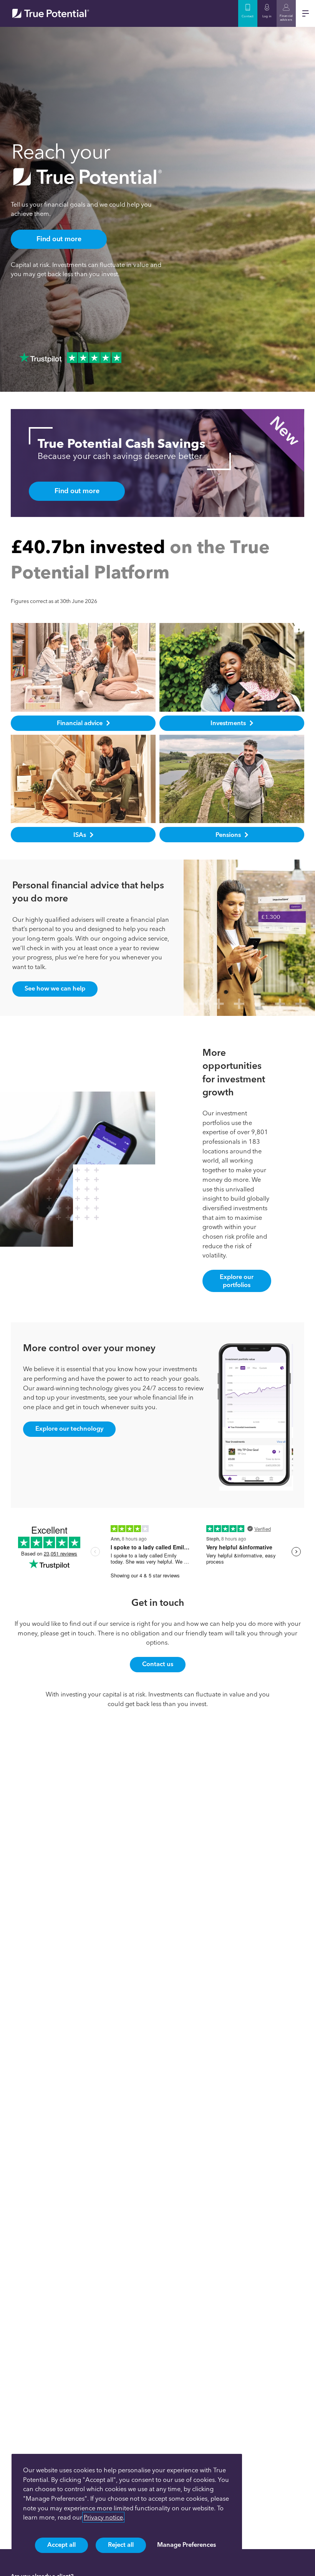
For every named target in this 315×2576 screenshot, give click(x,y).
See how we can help (55, 988)
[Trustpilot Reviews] (70, 358)
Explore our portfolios (237, 1281)
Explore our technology (69, 1428)
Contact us (158, 1664)
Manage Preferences (187, 2545)
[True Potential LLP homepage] (51, 13)
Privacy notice (103, 2517)
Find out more (59, 239)
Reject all (121, 2545)
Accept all (61, 2545)
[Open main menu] (305, 13)
